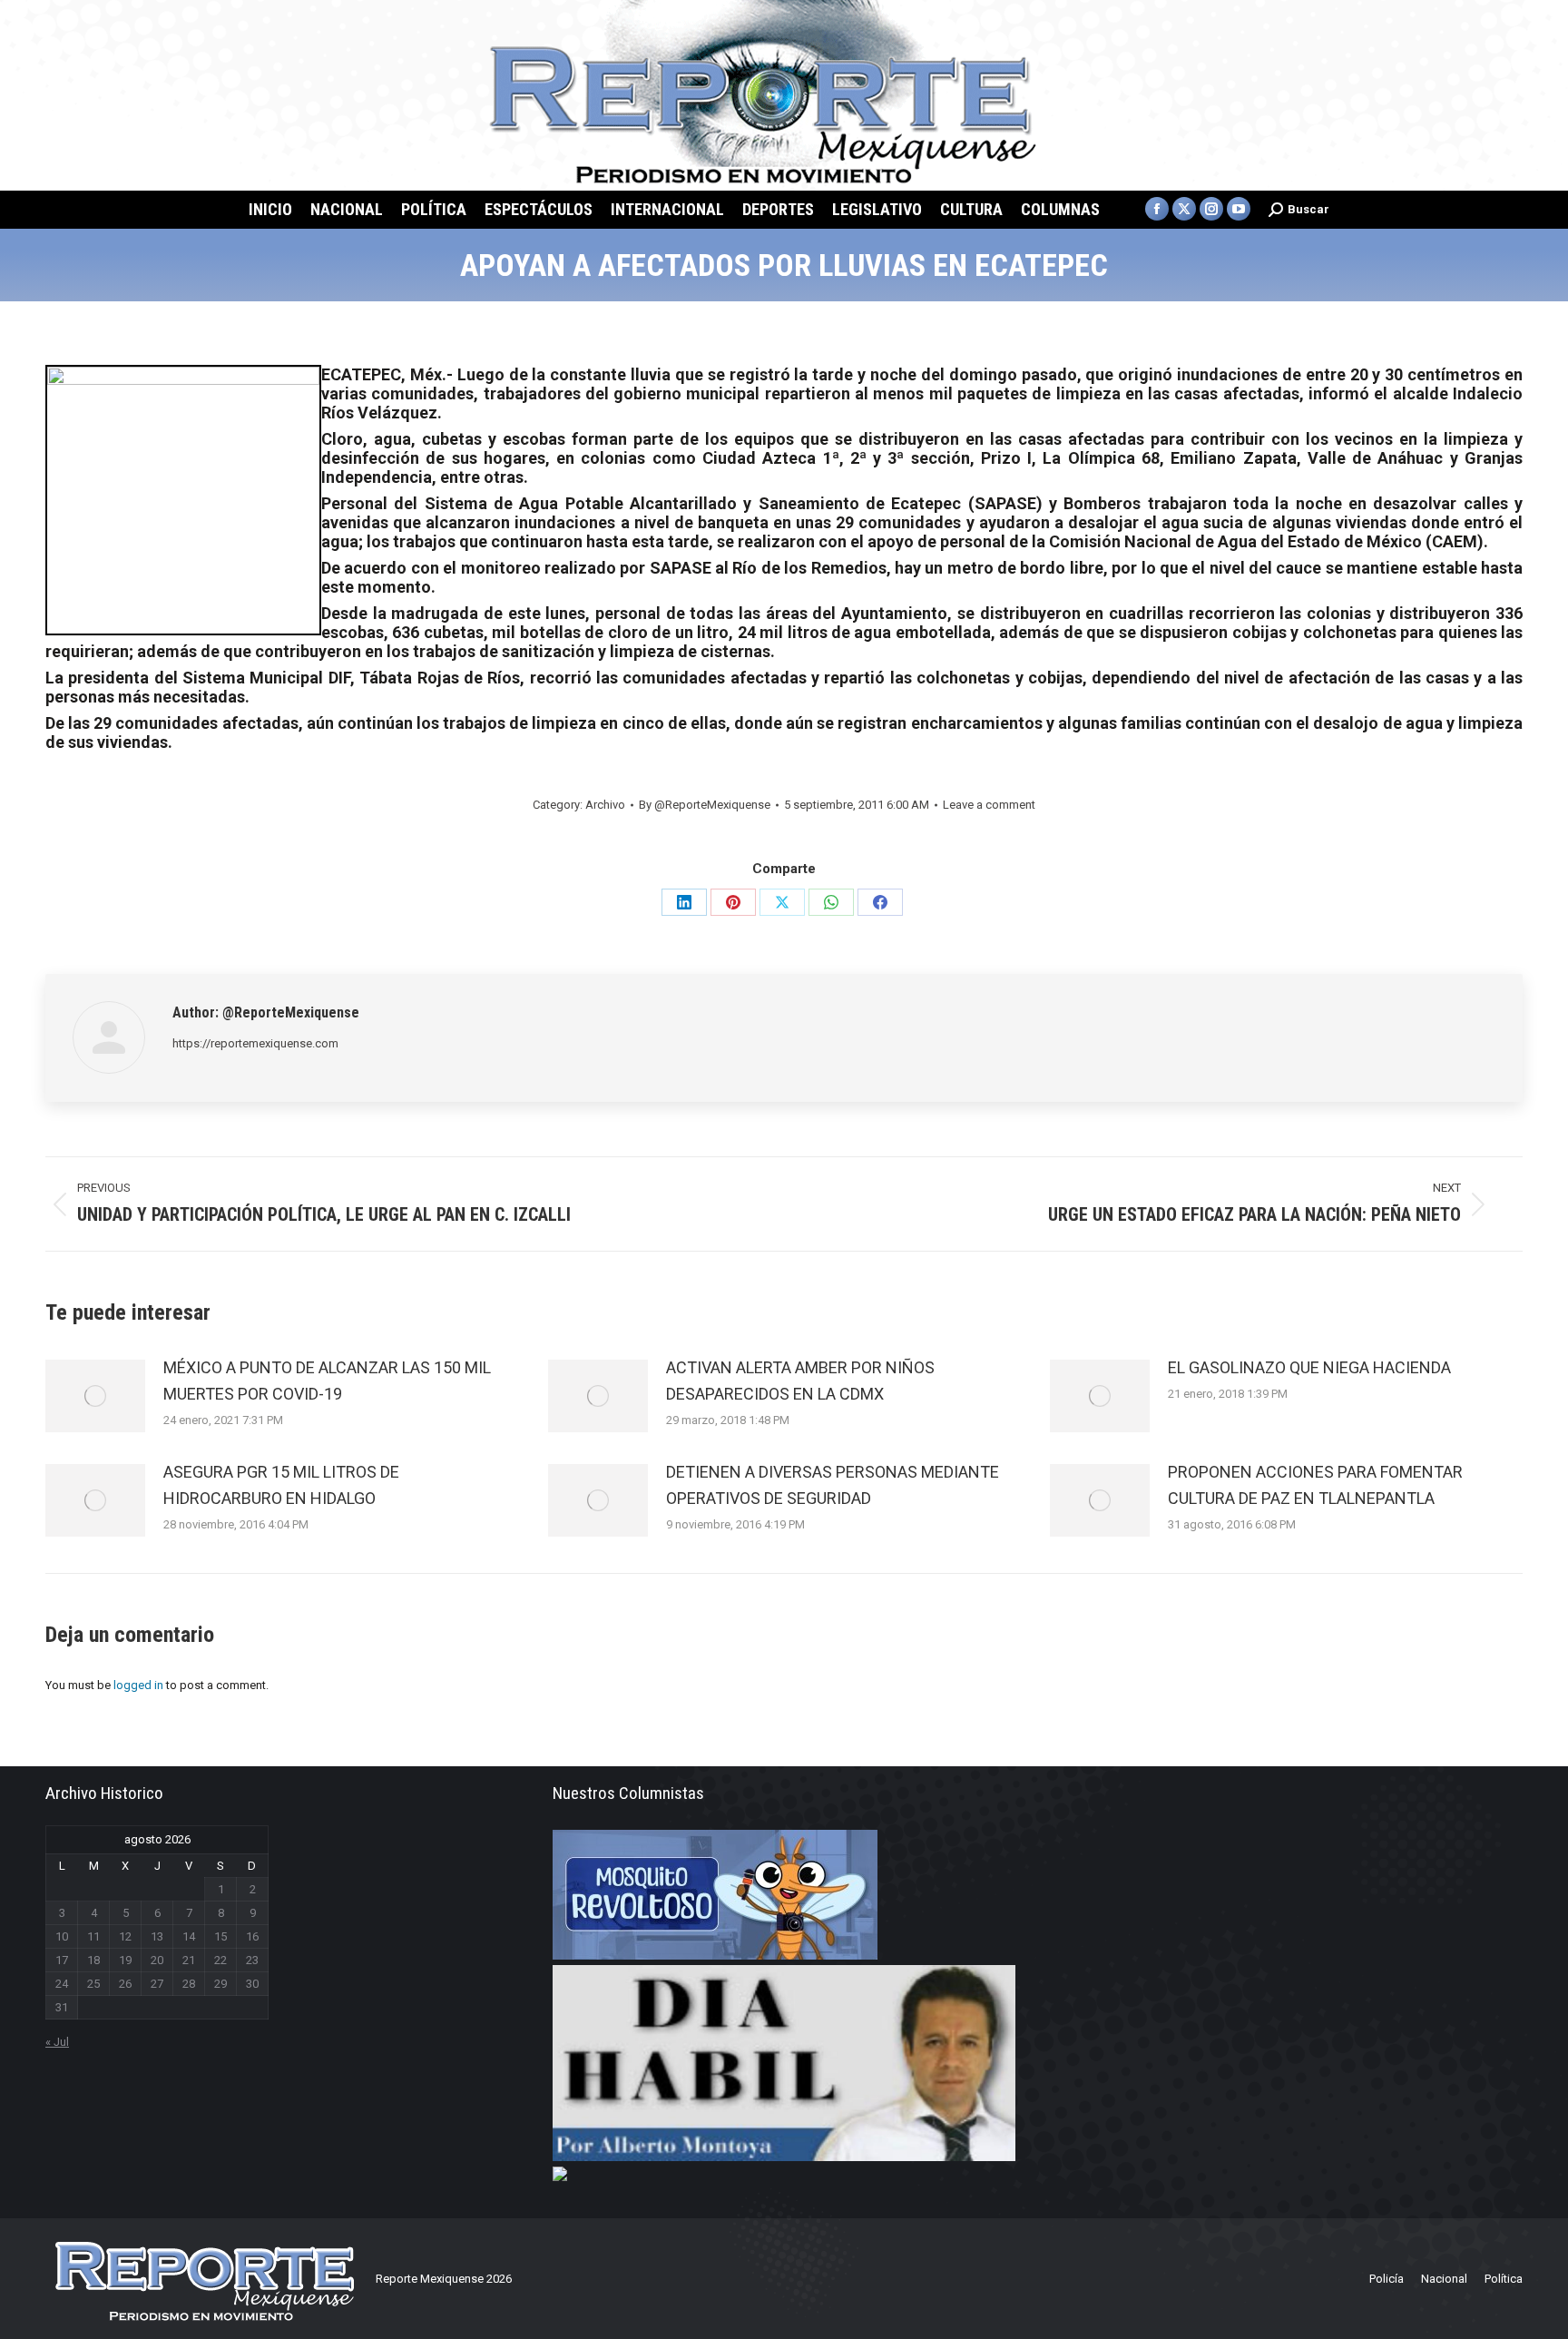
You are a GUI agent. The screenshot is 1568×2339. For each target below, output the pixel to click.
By (705, 805)
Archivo (605, 805)
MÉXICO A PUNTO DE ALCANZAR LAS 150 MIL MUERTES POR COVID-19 (327, 1381)
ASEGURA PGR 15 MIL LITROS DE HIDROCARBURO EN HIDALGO (281, 1485)
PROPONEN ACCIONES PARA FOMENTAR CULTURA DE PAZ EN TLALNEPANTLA (1315, 1485)
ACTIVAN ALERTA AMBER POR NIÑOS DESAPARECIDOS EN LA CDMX (800, 1381)
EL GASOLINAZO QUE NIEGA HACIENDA (1309, 1367)
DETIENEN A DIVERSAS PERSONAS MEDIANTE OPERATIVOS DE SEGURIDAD (833, 1485)
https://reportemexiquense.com (255, 1043)
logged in (138, 1685)
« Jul (57, 2042)
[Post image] (95, 1396)
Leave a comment (989, 805)
